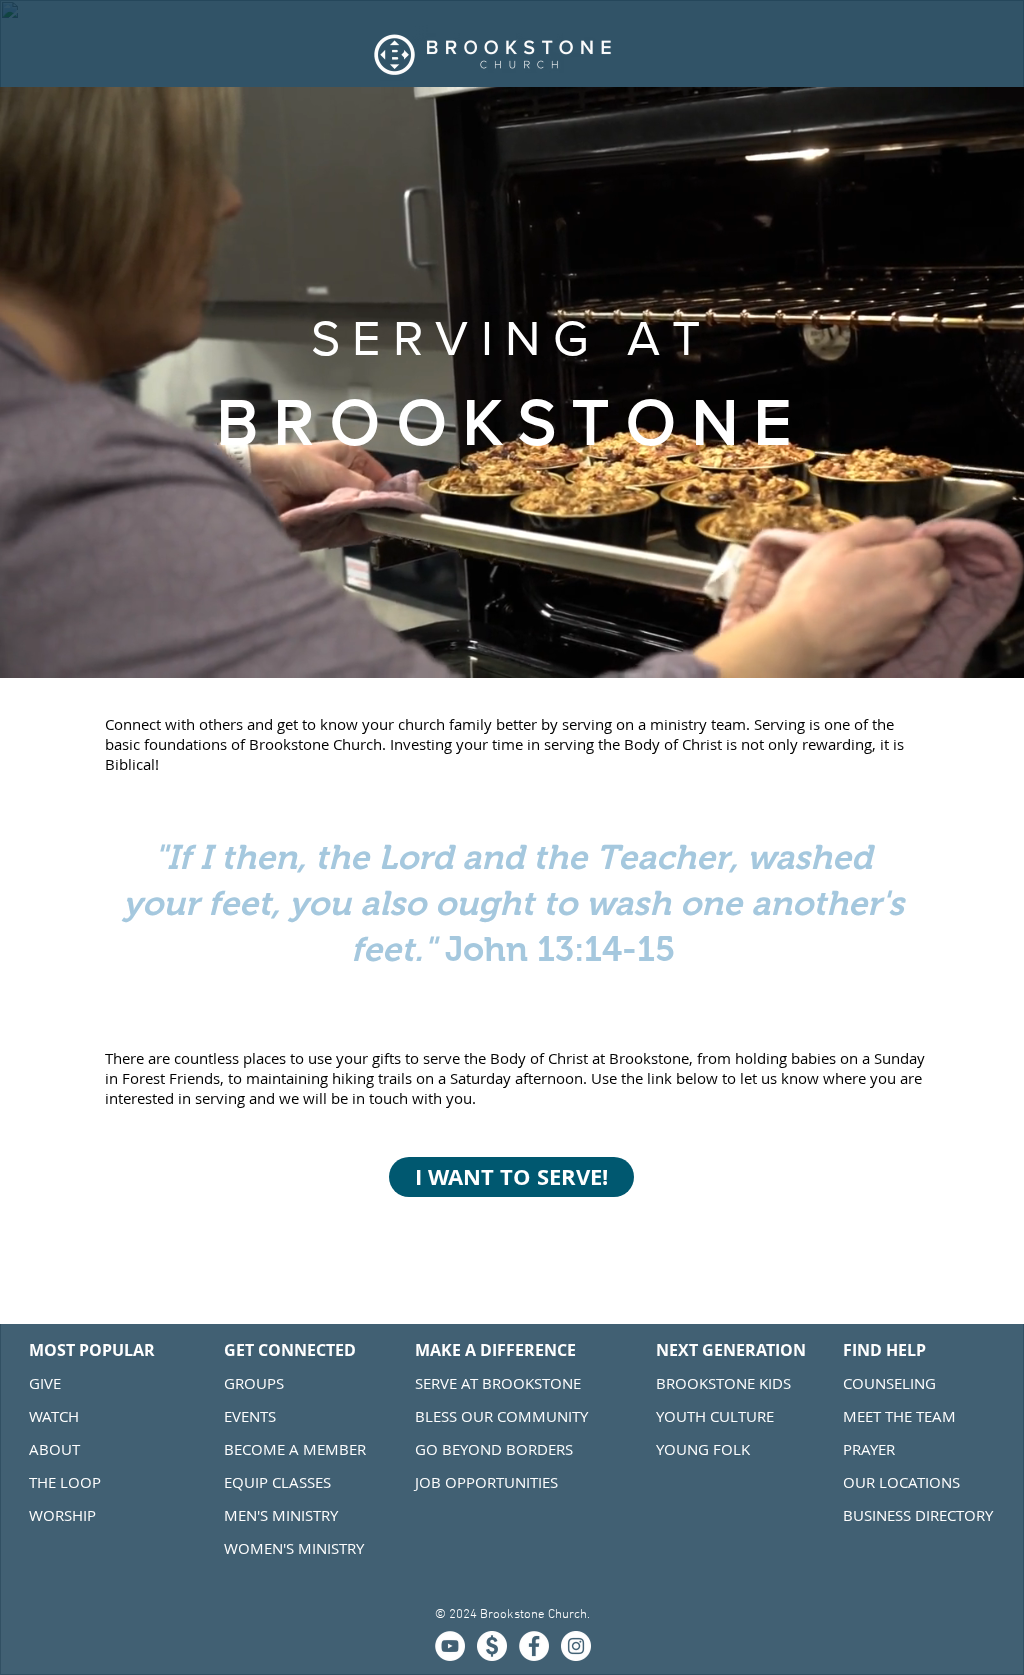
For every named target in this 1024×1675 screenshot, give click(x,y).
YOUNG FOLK (703, 1449)
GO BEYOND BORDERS (494, 1449)
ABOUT (54, 1449)
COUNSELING (889, 1383)
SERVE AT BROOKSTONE (498, 1383)
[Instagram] (576, 1646)
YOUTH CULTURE (715, 1416)
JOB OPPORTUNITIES (486, 1482)
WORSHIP (62, 1515)
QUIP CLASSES (281, 1482)
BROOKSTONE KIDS (723, 1383)
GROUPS (254, 1383)
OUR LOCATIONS (903, 1482)
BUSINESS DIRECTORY (918, 1515)
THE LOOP (65, 1482)
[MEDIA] (450, 1646)
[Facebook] (534, 1646)
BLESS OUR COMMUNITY (501, 1416)
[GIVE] (492, 1646)
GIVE (45, 1383)
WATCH (54, 1416)
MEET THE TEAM (899, 1416)
